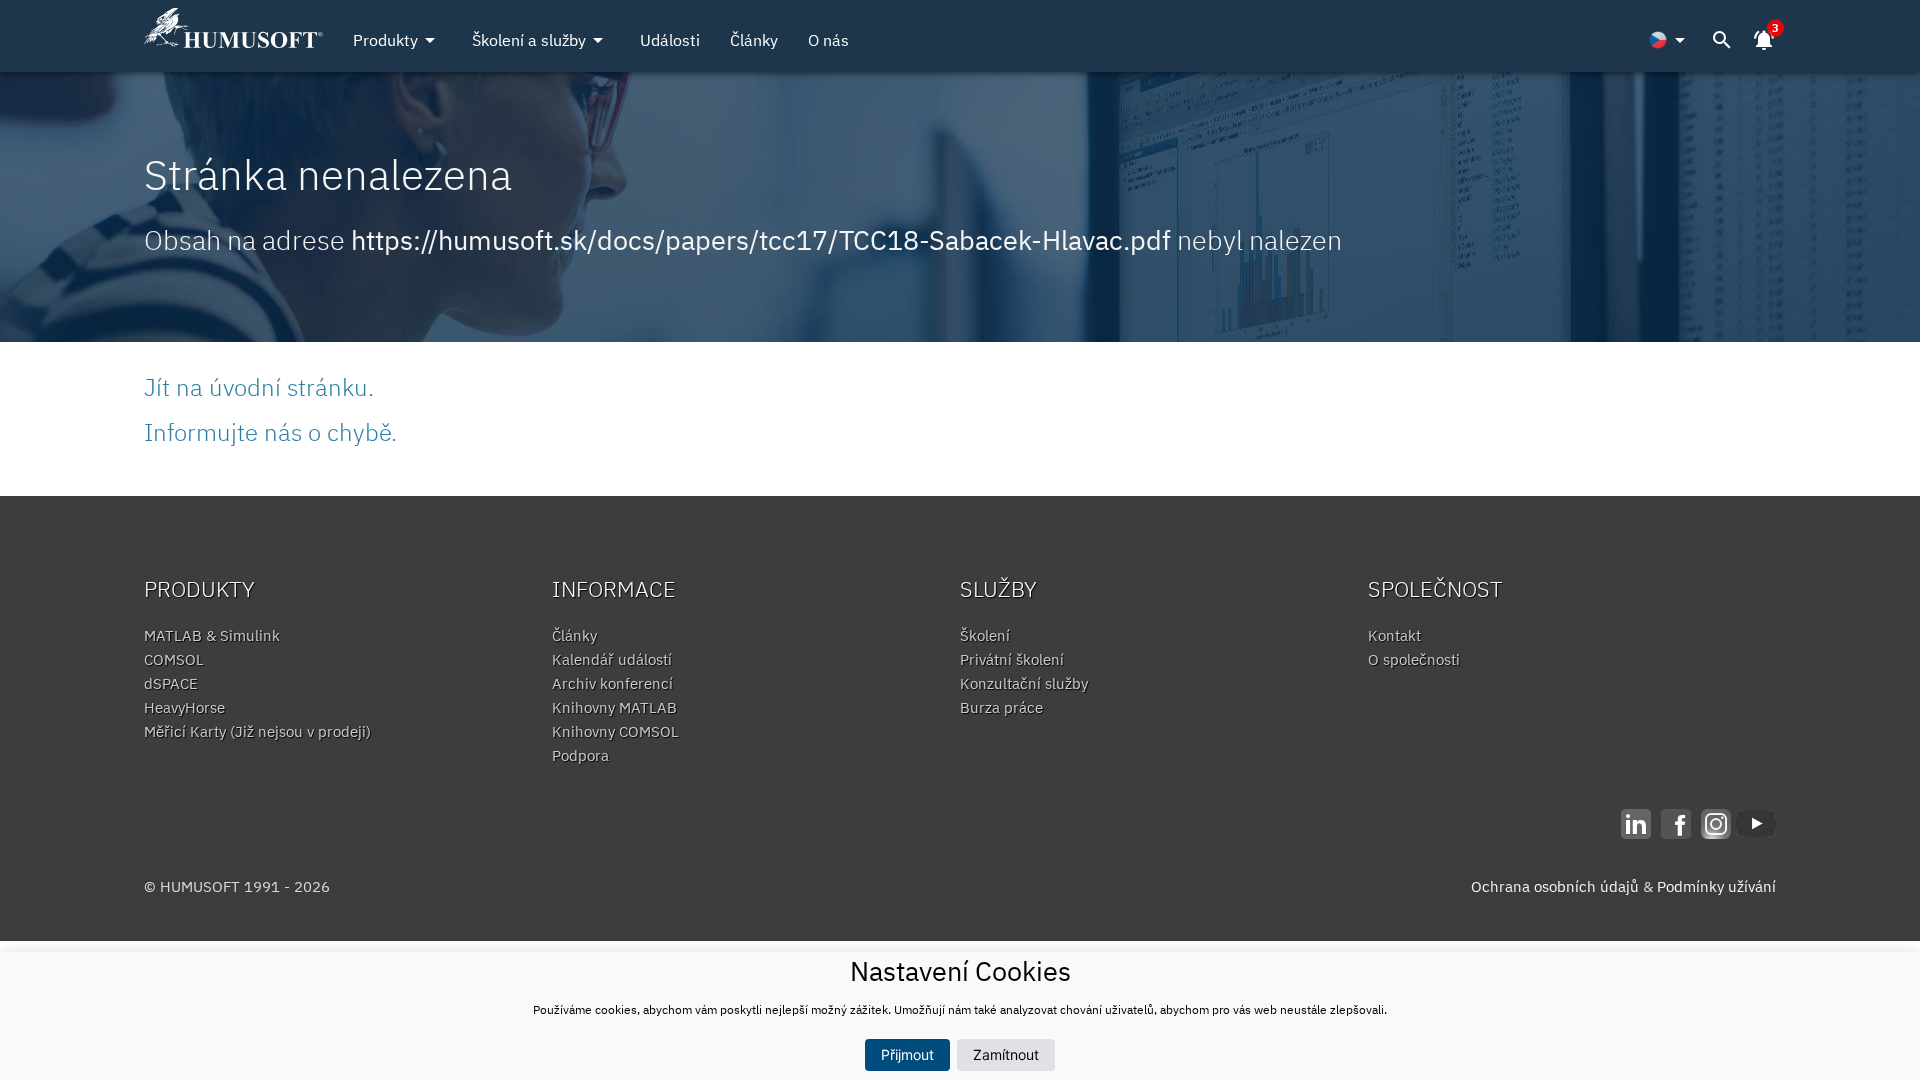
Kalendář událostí (612, 659)
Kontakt (1394, 635)
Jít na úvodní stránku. (259, 387)
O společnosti (1414, 659)
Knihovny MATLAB (614, 707)
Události (670, 40)
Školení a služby (541, 40)
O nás (828, 40)
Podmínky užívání (1716, 886)
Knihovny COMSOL (615, 731)
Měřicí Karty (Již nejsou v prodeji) (257, 731)
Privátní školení (1012, 659)
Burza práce (1001, 707)
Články (754, 40)
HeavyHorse (184, 707)
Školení (985, 635)
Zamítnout (1006, 1054)
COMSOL (174, 659)
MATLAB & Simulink (212, 635)
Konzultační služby (1024, 683)
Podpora (580, 755)
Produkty (397, 40)
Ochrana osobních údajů (1555, 886)
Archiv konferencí (612, 683)
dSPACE (171, 683)
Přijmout (907, 1054)
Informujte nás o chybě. (270, 432)
